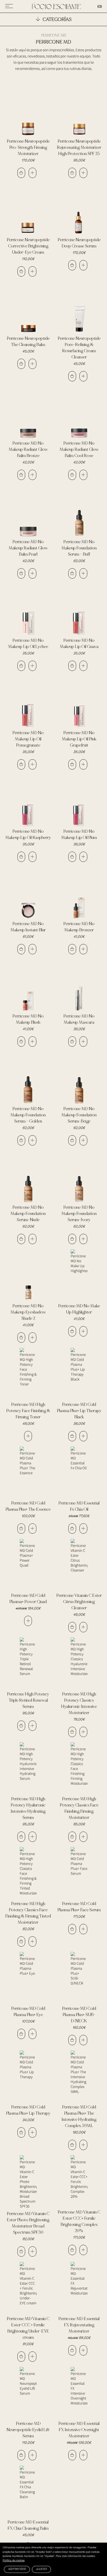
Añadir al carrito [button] (21, 173)
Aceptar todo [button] (17, 2569)
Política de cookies (14, 2561)
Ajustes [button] (41, 2569)
